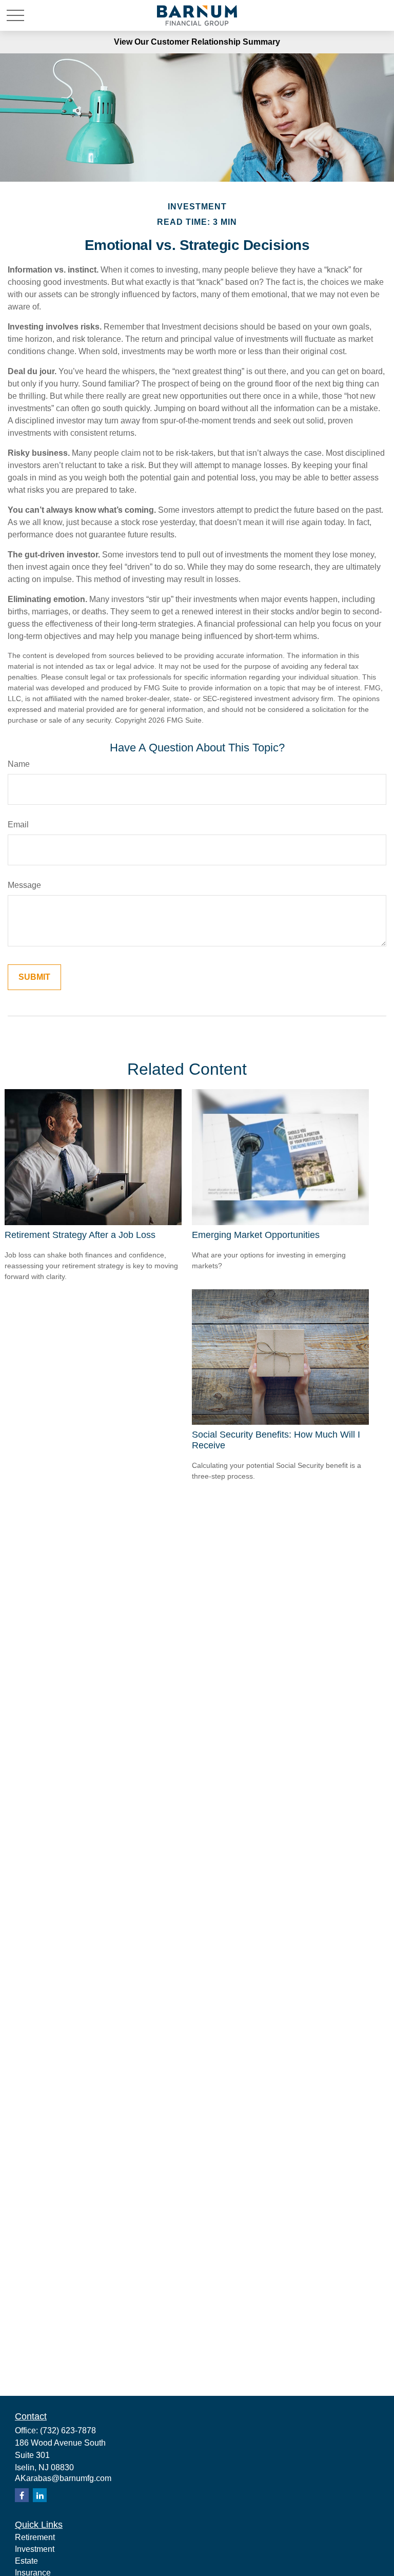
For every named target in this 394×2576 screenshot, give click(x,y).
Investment (35, 2549)
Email (18, 825)
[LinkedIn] (40, 2495)
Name (19, 764)
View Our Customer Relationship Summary (197, 42)
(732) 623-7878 (68, 2430)
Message (24, 885)
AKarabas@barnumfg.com (63, 2478)
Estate (26, 2561)
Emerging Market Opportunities (256, 1235)
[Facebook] (22, 2495)
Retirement (35, 2537)
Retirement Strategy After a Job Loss (80, 1235)
